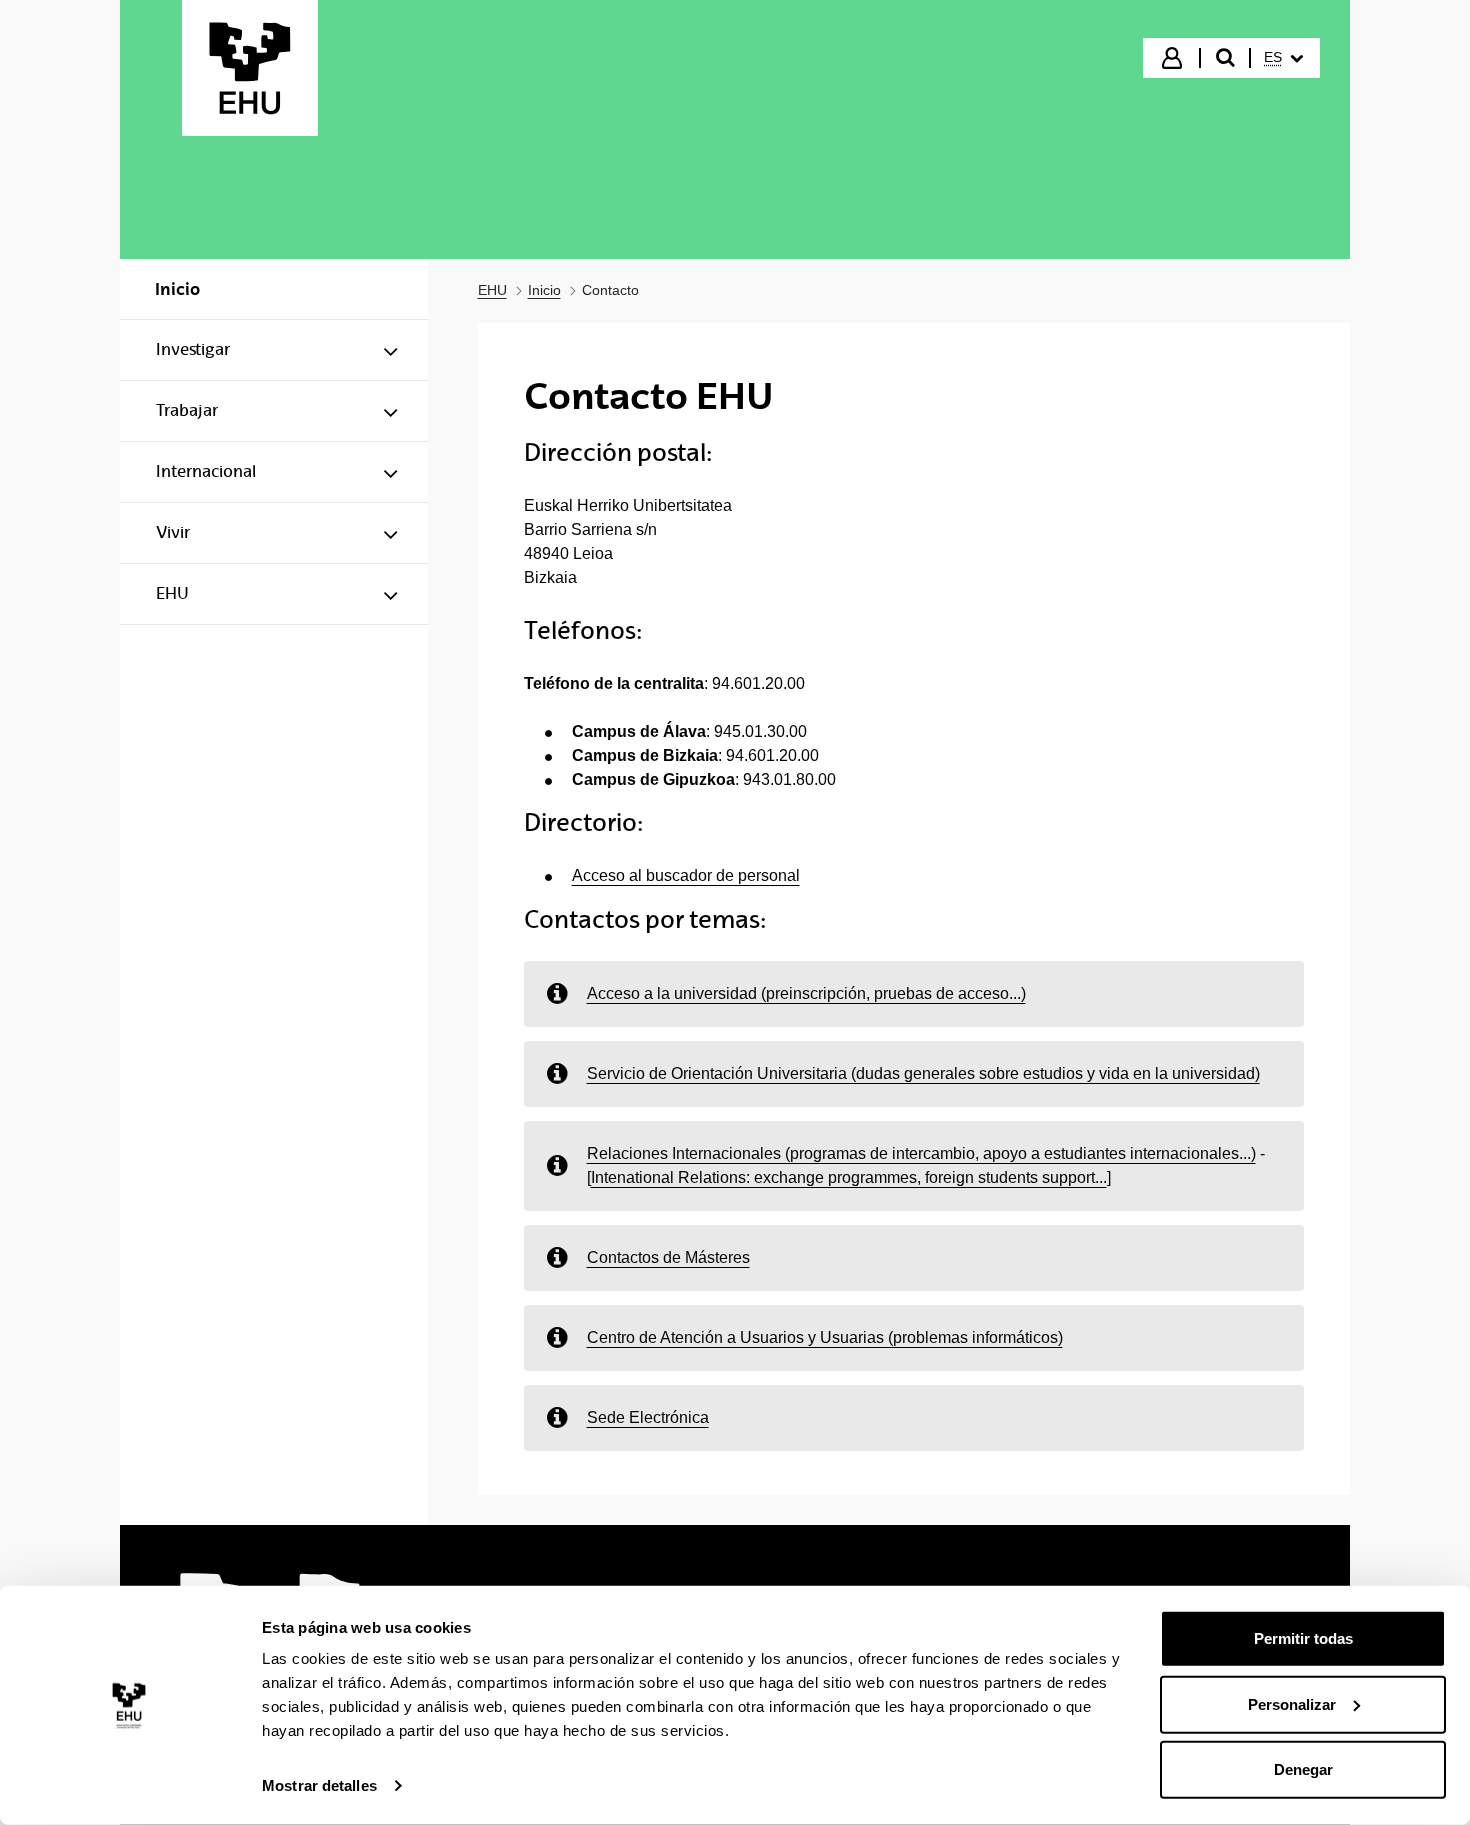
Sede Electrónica (648, 1417)
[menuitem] (1283, 58)
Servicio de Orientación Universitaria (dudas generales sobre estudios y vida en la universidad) (923, 1073)
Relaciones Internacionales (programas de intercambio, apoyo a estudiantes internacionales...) (921, 1153)
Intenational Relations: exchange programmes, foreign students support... (849, 1177)
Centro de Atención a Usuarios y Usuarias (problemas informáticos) (825, 1337)
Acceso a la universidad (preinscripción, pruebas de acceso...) (806, 993)
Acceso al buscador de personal (686, 875)
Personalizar (1292, 1703)
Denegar (1303, 1769)
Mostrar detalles (319, 1785)
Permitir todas (1303, 1638)
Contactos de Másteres (668, 1257)
